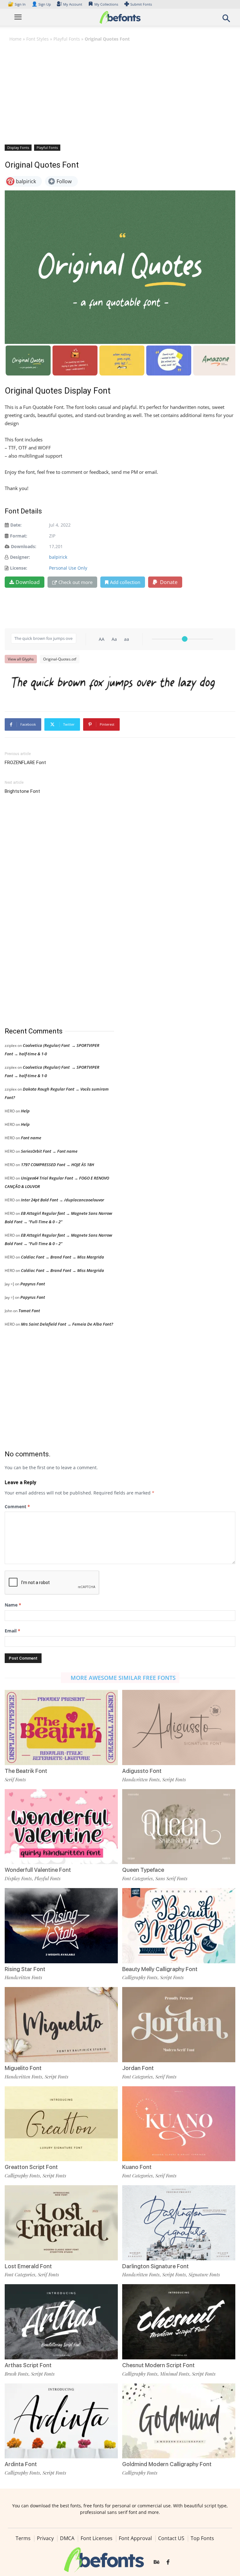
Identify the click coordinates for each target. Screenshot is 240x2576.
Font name (31, 1138)
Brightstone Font (22, 791)
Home (15, 39)
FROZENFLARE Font (25, 763)
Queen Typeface (143, 1870)
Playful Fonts (67, 39)
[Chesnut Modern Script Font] (179, 2321)
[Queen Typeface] (179, 1826)
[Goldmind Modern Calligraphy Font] (179, 2420)
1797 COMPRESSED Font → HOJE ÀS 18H (57, 1165)
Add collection (125, 582)
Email (12, 1631)
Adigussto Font (142, 1771)
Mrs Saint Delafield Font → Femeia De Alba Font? (67, 1324)
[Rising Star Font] (61, 1925)
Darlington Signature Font (155, 2266)
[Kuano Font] (179, 2123)
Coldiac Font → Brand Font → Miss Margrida (62, 1257)
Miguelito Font (23, 2068)
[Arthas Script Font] (61, 2321)
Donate (168, 582)
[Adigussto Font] (179, 1727)
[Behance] (157, 2562)
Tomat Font (29, 1311)
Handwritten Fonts (141, 1779)
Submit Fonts (141, 4)
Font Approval (135, 2538)
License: (19, 568)
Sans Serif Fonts (171, 1878)
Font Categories (137, 1878)
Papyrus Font (33, 1284)
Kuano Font (137, 2167)
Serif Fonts (15, 1779)
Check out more (75, 582)
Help (25, 1111)
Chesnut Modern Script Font (158, 2365)
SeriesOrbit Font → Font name (49, 1151)
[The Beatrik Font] (61, 1727)
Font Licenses (97, 2538)
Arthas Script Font (28, 2365)
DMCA (67, 2538)
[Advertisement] (120, 93)
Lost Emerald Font (28, 2266)
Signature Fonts (204, 2274)
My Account (73, 4)
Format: (19, 536)
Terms (23, 2538)
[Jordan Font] (179, 2024)
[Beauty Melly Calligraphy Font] (179, 1925)
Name (13, 1605)
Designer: (20, 557)
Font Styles (37, 39)
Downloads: (24, 546)
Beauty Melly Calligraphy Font (160, 1969)
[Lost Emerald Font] (61, 2222)
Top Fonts (202, 2538)
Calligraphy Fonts (140, 1977)
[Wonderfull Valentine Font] (61, 1826)
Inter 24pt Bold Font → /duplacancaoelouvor (62, 1200)
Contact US (171, 2538)
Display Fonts (18, 147)
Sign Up (41, 4)
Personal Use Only (68, 568)
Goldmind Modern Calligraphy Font (167, 2464)
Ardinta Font (21, 2464)
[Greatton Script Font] (61, 2123)
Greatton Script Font (31, 2167)
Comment (17, 1506)
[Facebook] (168, 2562)
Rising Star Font (25, 1969)
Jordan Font (138, 2068)
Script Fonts (174, 1779)
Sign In (17, 4)
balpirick (58, 557)
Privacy (45, 2538)
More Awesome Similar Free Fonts (123, 1678)
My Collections (106, 4)
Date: (16, 525)
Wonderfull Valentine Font (38, 1870)
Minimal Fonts (175, 2374)
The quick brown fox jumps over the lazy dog (113, 682)
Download (28, 582)
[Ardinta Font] (61, 2420)
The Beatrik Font (26, 1771)
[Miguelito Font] (61, 2024)
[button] (226, 20)
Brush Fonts (17, 2374)
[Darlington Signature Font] (179, 2222)
